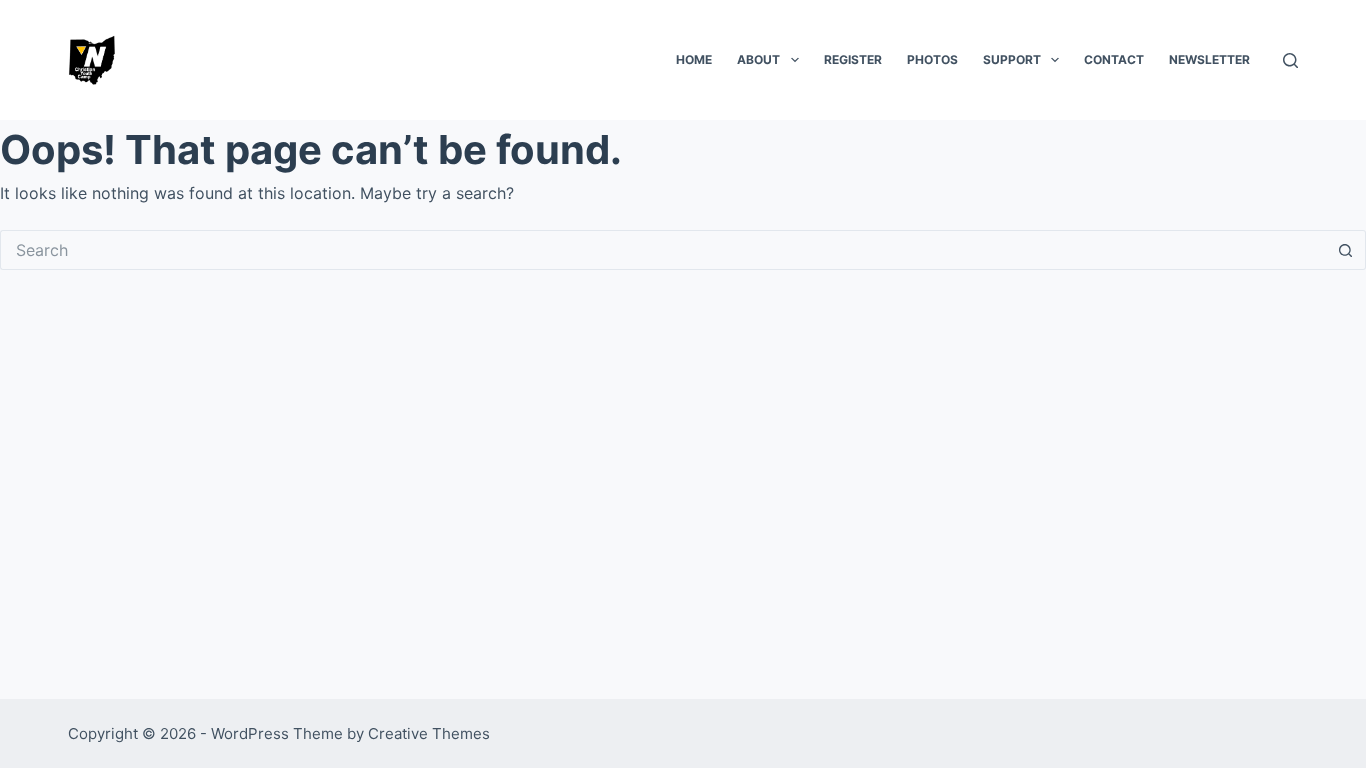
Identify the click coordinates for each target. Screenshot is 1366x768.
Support (1012, 59)
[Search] (1290, 60)
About (758, 59)
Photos (932, 59)
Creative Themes (429, 733)
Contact (1114, 59)
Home (694, 59)
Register (853, 59)
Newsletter (1209, 59)
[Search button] (1346, 250)
